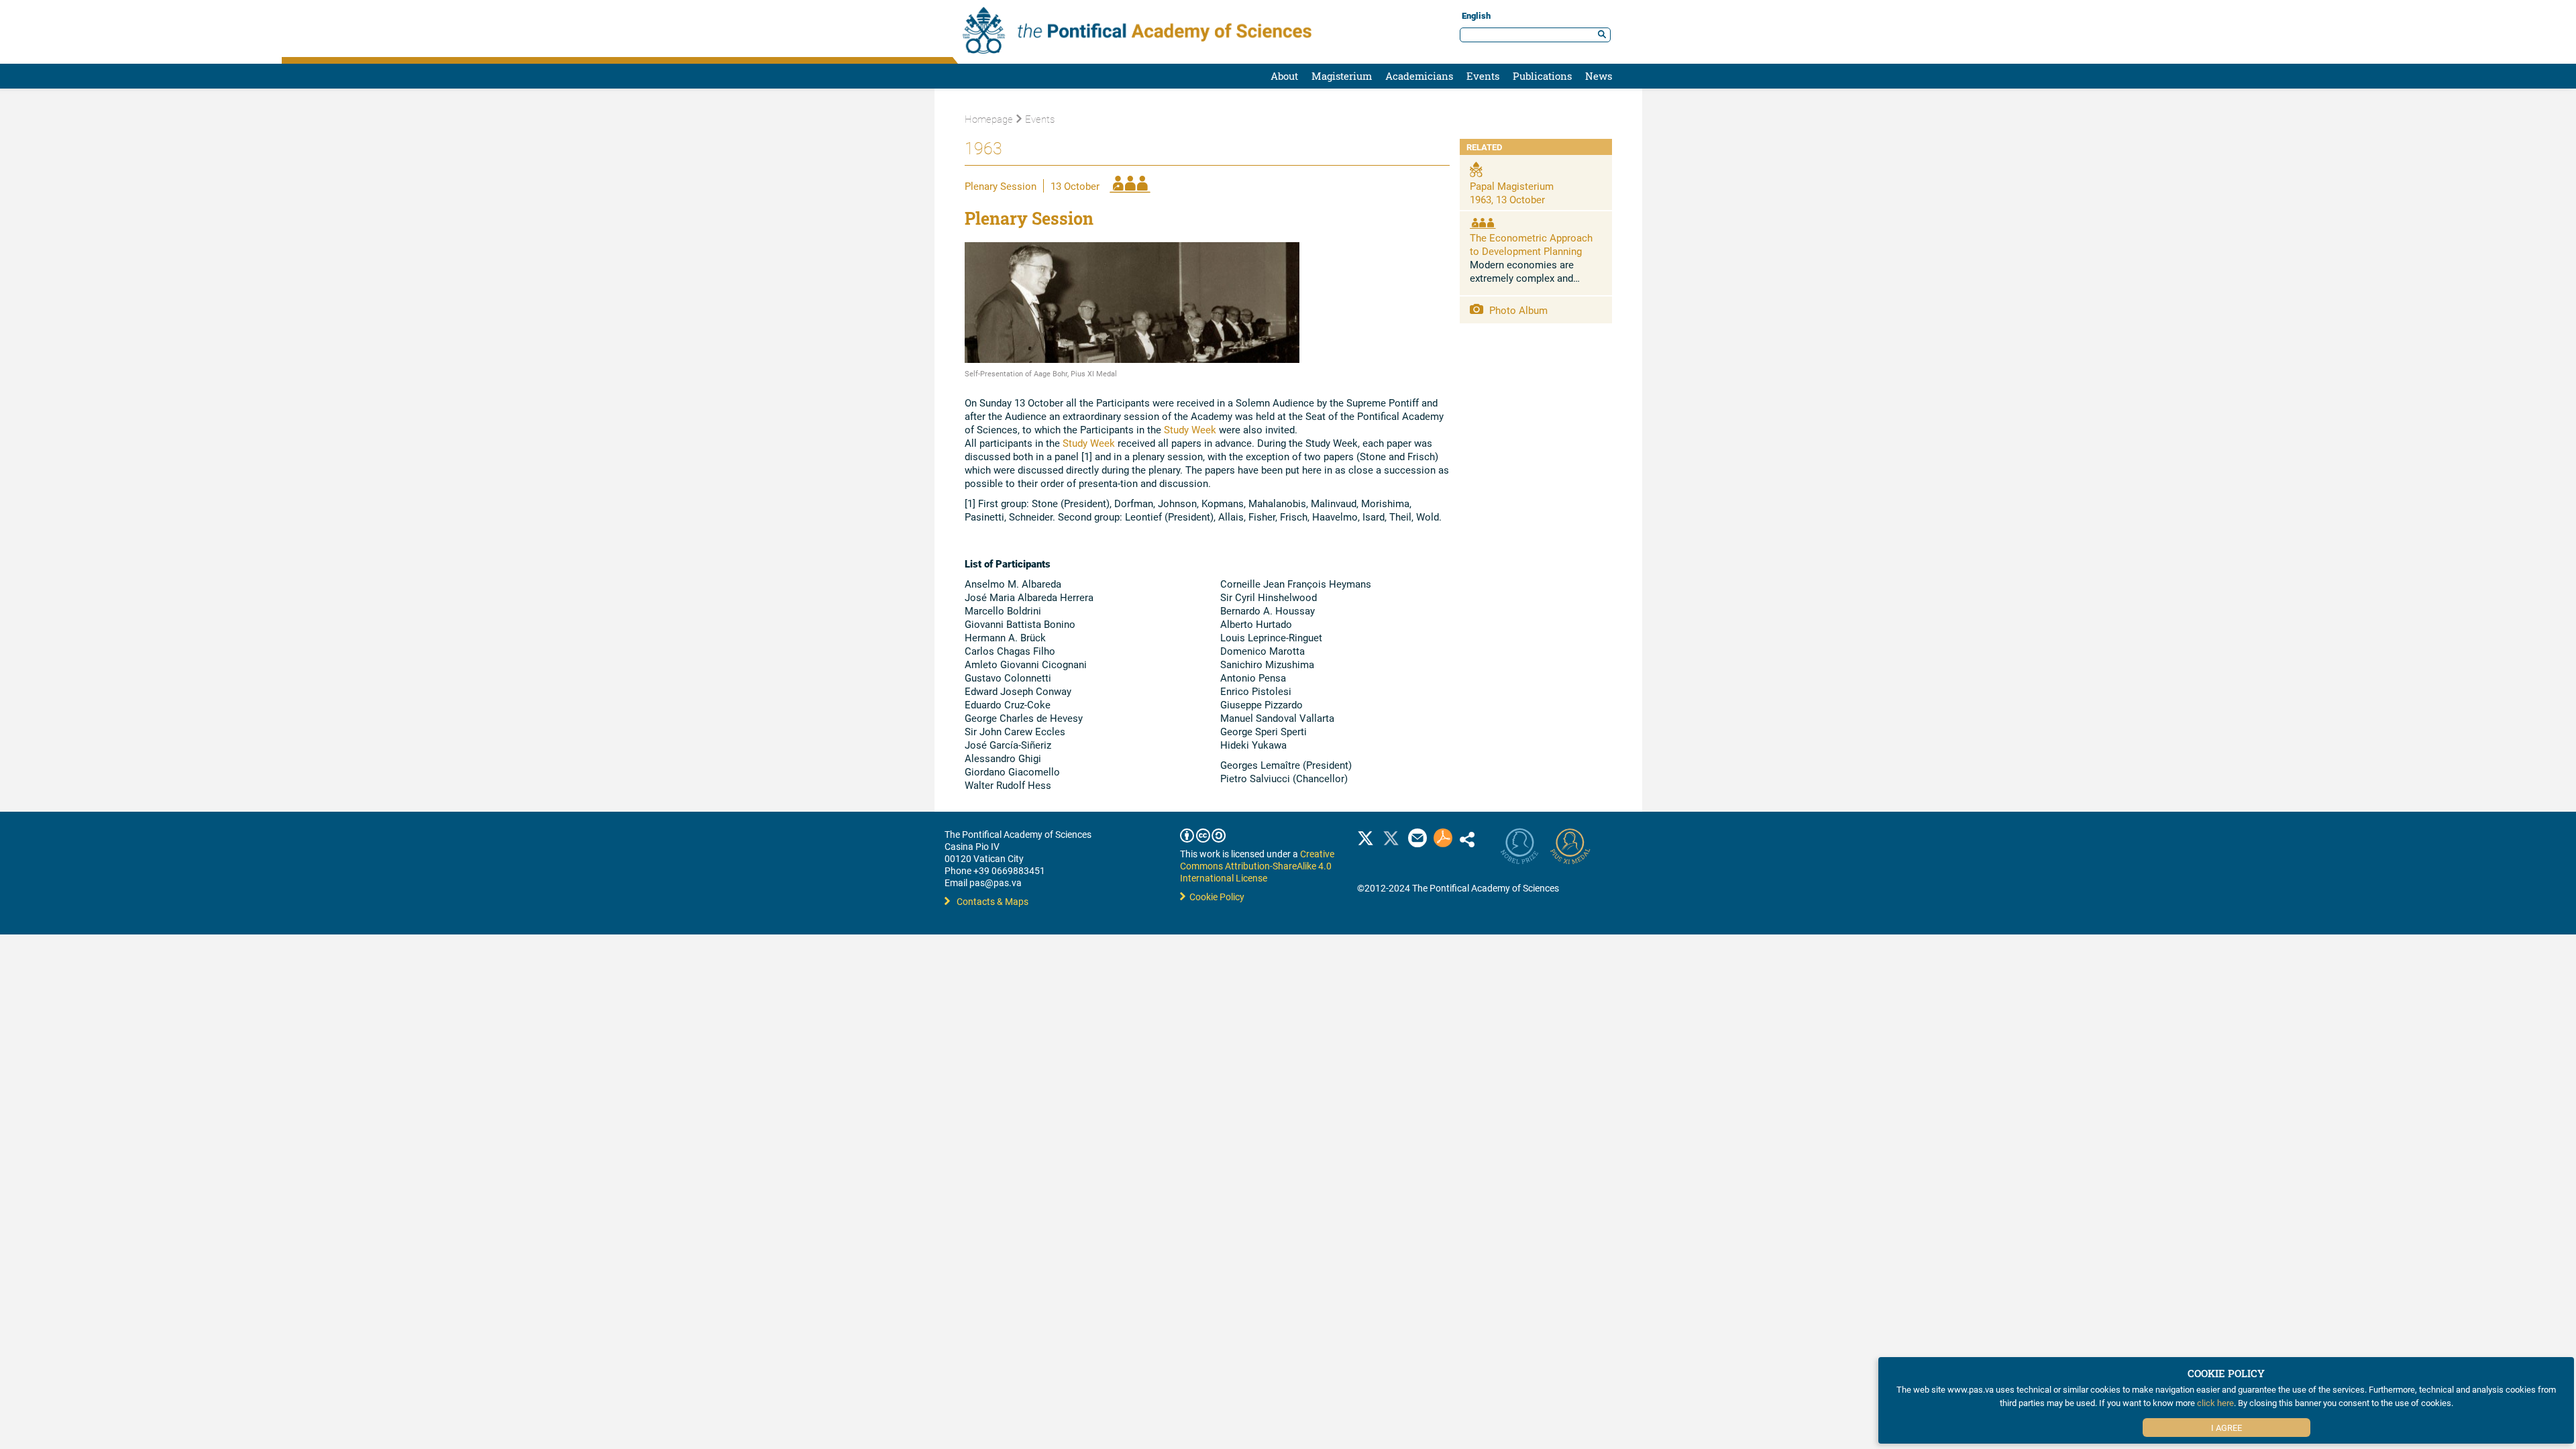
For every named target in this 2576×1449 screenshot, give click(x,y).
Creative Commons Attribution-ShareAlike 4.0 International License (1257, 866)
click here (2215, 1403)
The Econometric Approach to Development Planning (1531, 244)
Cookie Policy (1215, 897)
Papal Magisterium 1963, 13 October (1512, 193)
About (1284, 76)
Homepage (989, 119)
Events (1483, 76)
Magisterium (1342, 76)
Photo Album (1517, 310)
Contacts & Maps (992, 901)
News (1599, 76)
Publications (1542, 76)
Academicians (1419, 76)
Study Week (1190, 429)
